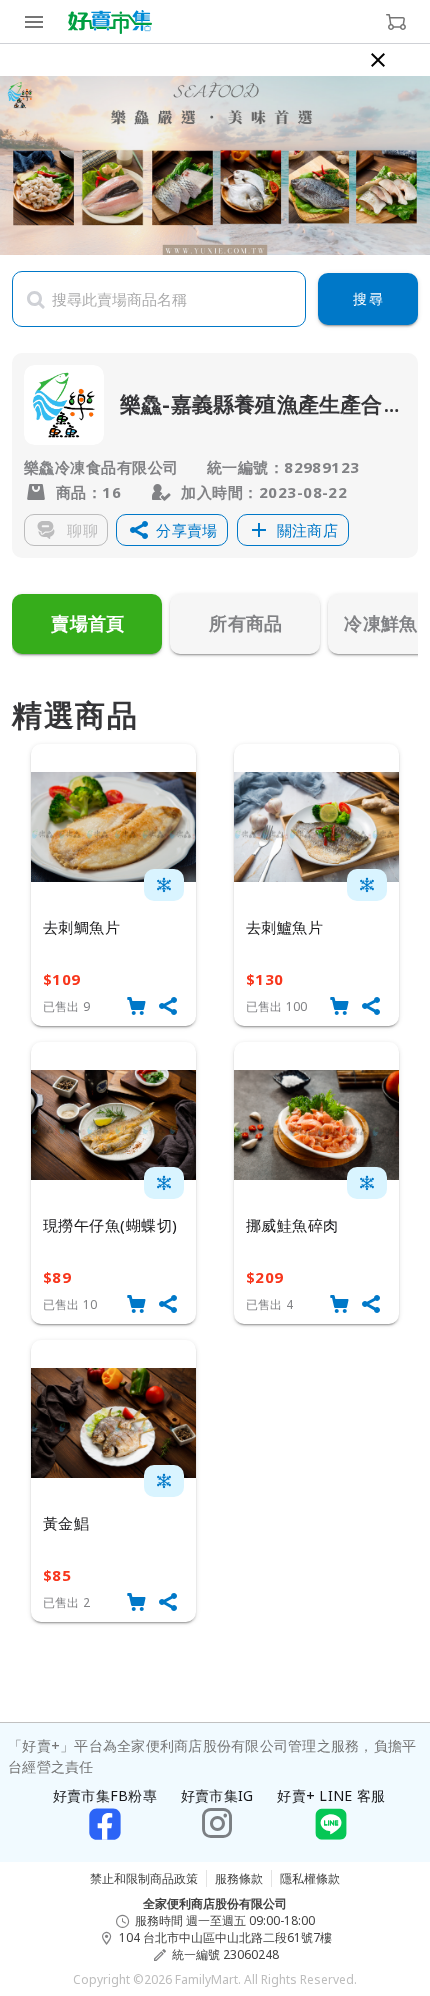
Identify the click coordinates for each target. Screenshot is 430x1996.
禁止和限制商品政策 (144, 1878)
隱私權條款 (310, 1878)
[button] (172, 530)
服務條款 (239, 1878)
